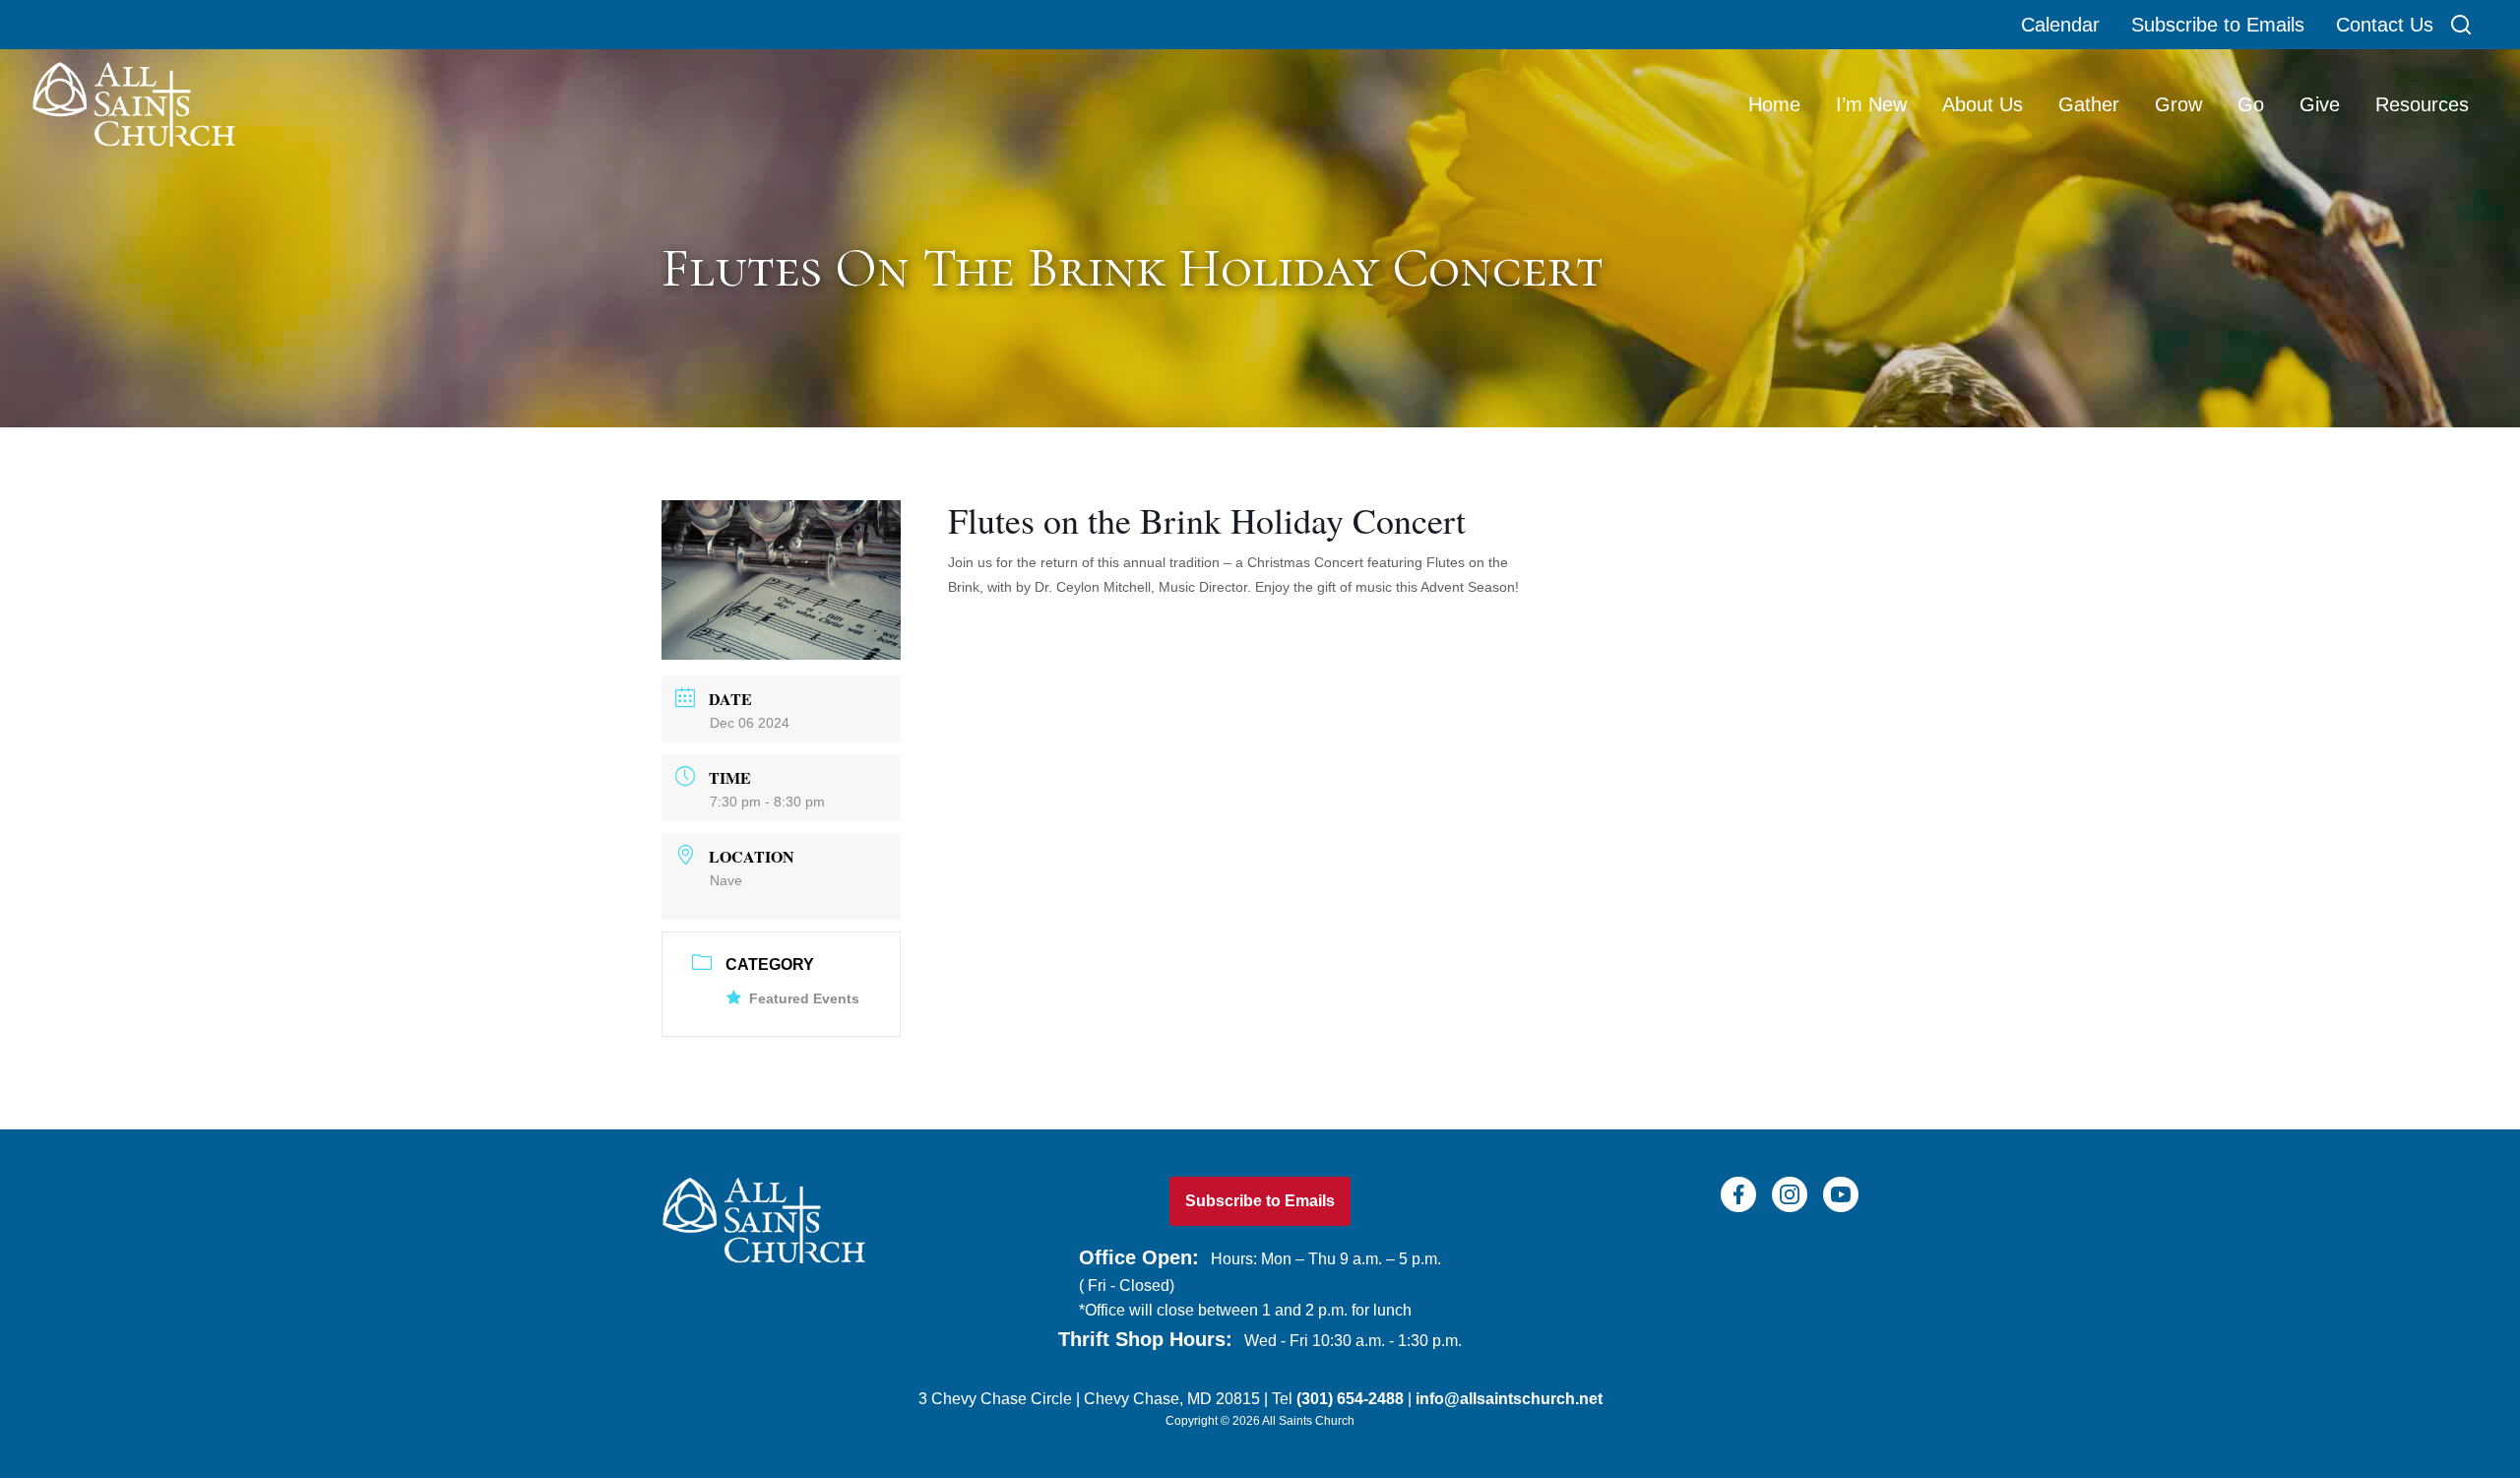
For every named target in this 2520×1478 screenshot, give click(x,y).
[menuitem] (1776, 104)
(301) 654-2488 (1350, 1399)
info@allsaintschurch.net (1509, 1399)
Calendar (2060, 25)
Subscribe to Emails (2218, 25)
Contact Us (2385, 25)
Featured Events (804, 998)
